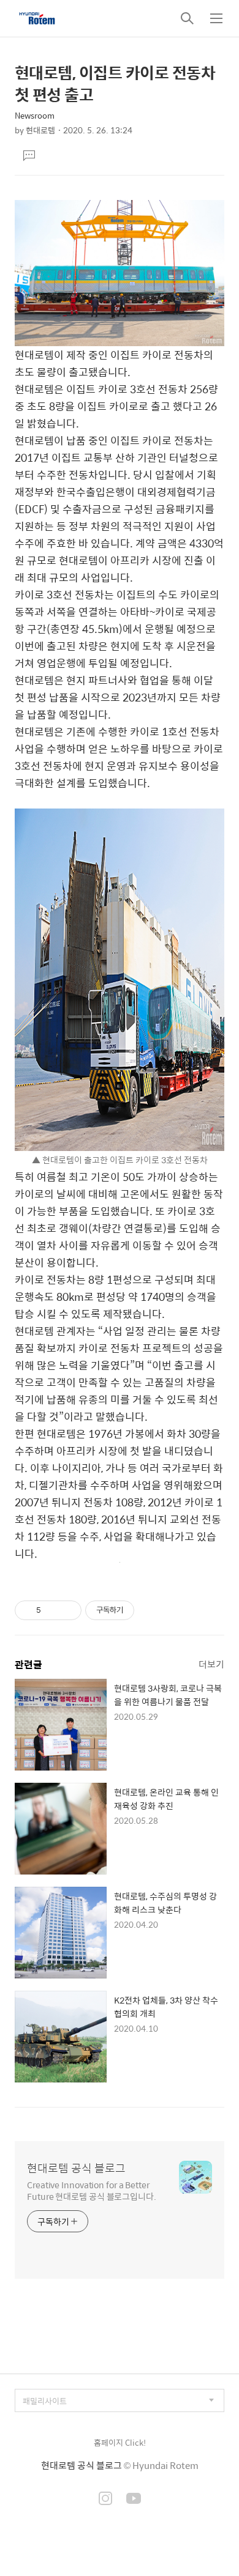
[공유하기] (52, 1610)
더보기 (211, 1664)
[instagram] (105, 2500)
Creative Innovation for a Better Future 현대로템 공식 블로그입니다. (92, 2190)
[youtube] (134, 2500)
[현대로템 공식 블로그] (37, 18)
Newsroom (35, 115)
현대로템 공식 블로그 (76, 2168)
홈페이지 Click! (120, 2442)
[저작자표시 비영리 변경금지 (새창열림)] (151, 1610)
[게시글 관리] (68, 1610)
